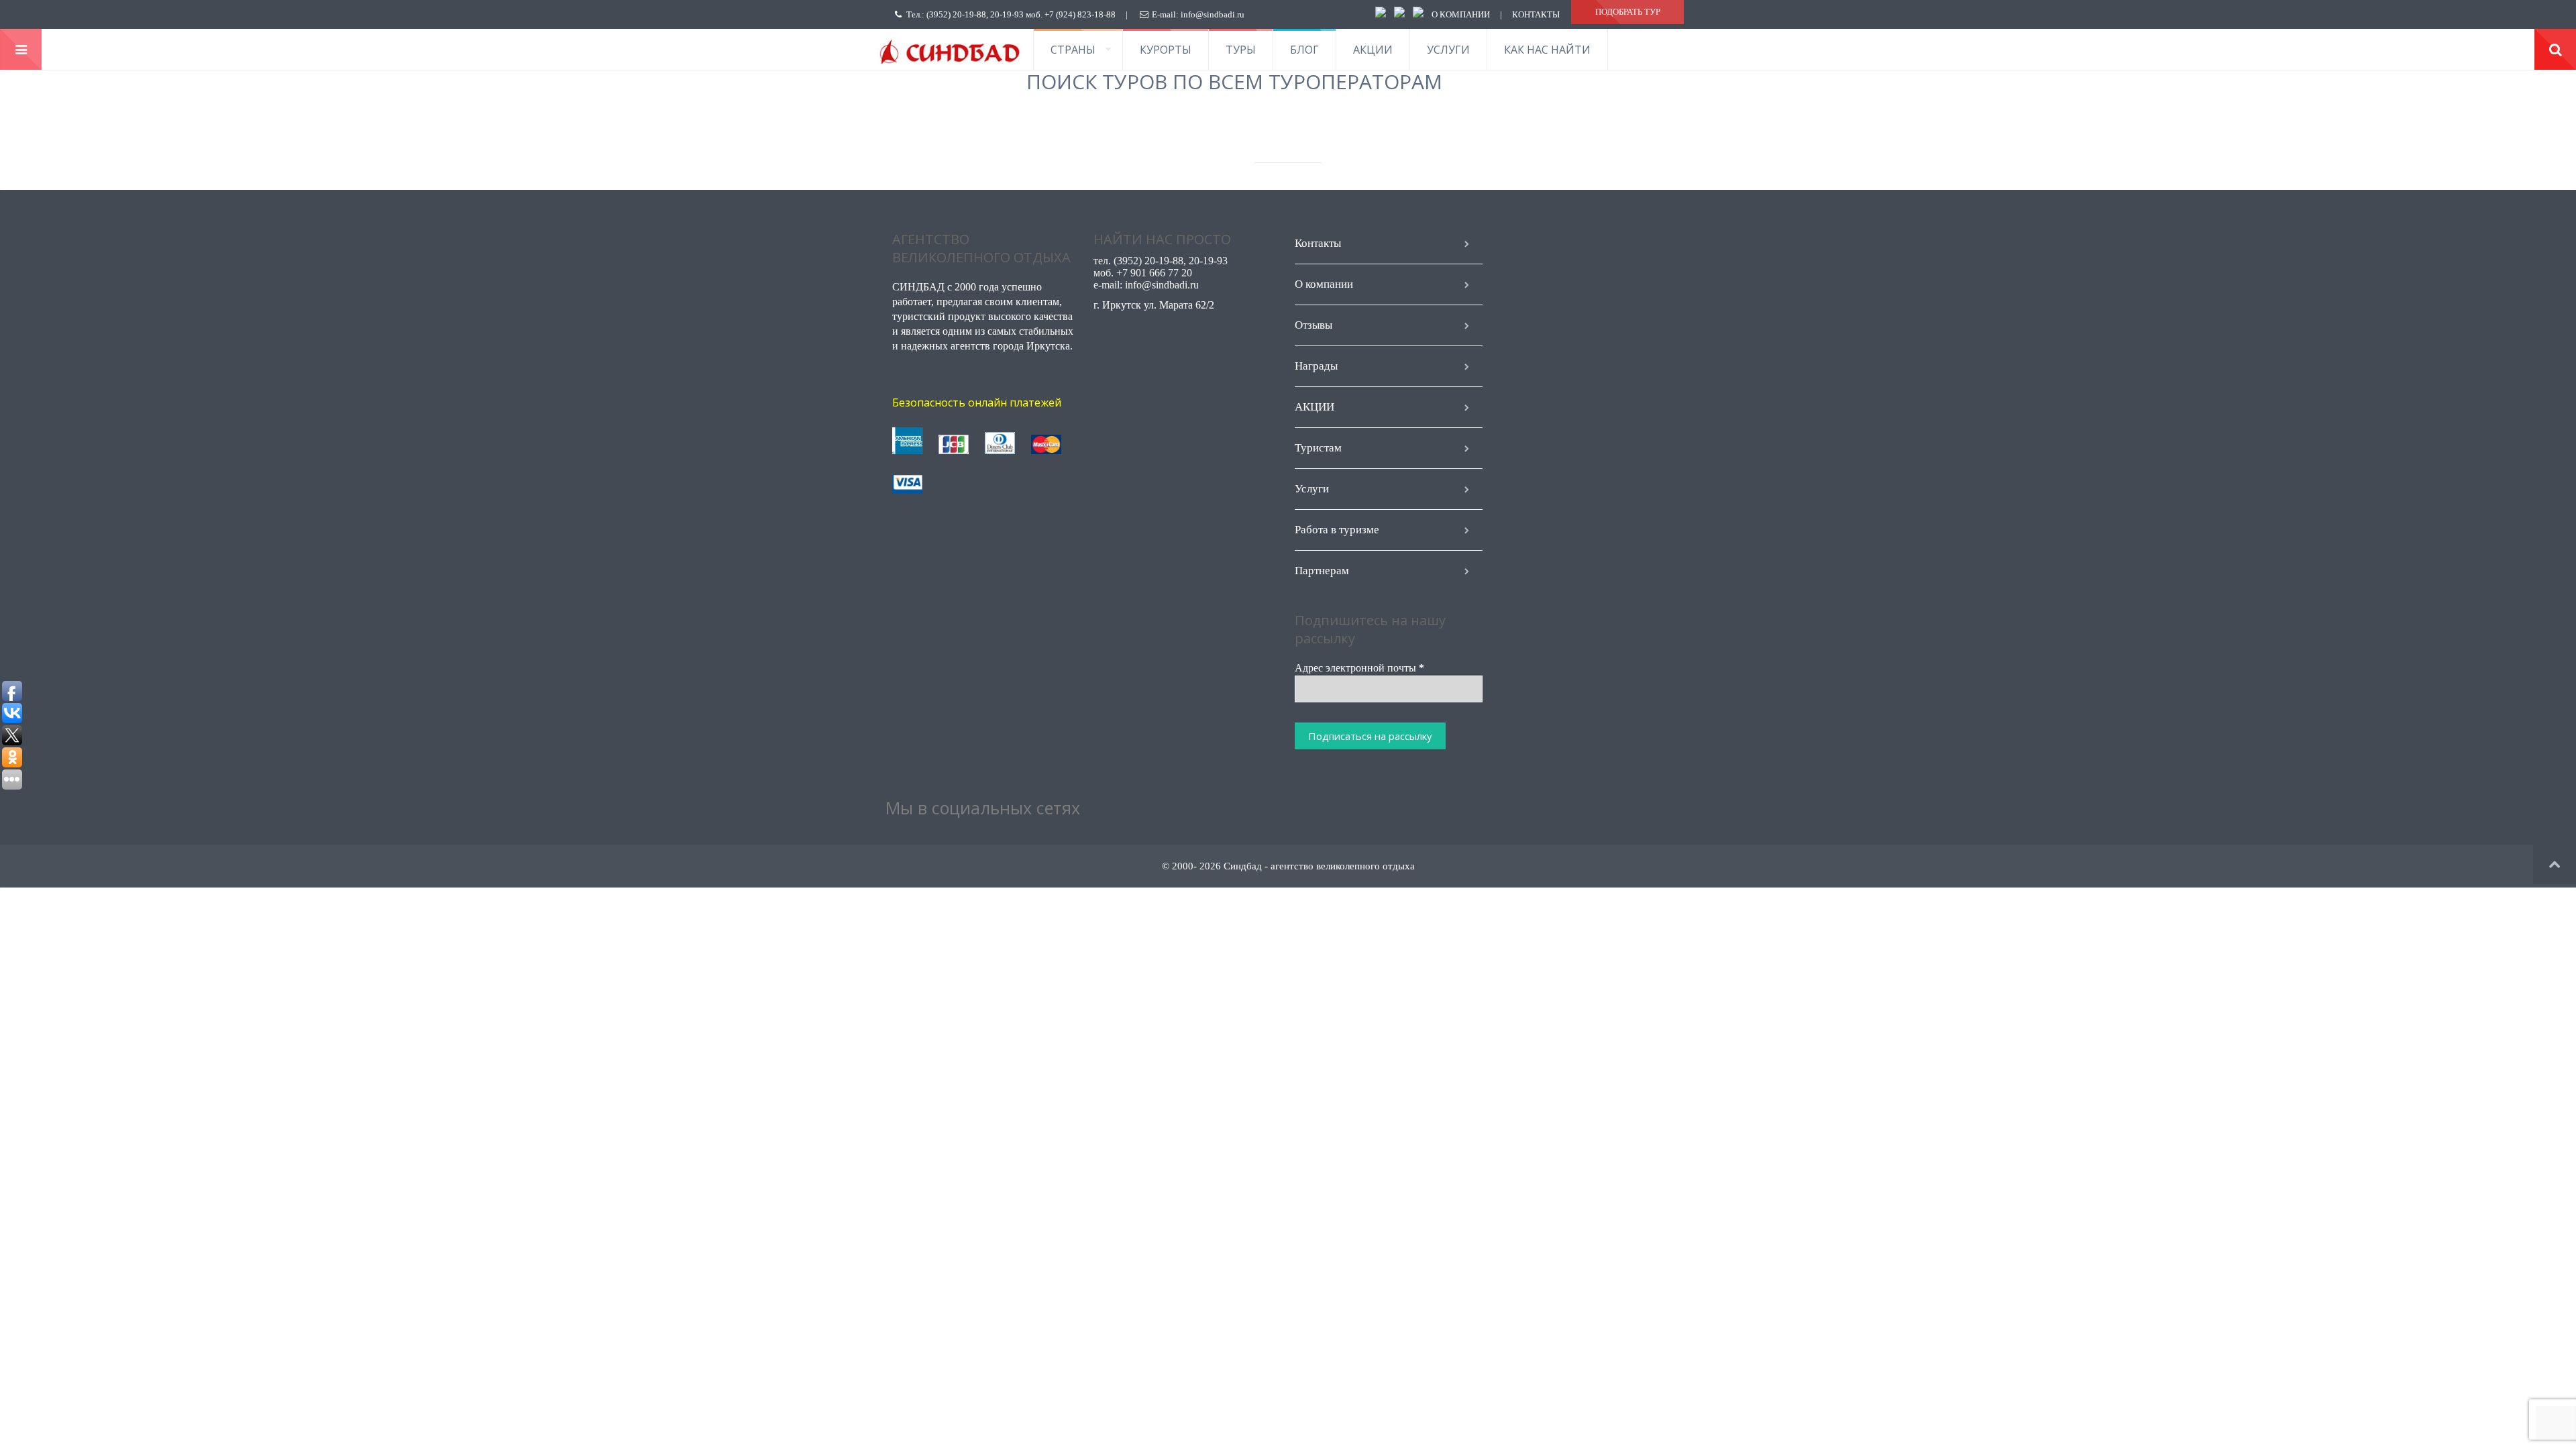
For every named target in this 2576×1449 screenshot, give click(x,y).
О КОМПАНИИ (1461, 14)
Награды (1316, 366)
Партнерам (1322, 571)
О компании (1324, 284)
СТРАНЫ (1073, 50)
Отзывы (1313, 325)
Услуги (1448, 50)
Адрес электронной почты (1359, 668)
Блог (1304, 50)
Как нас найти (1547, 50)
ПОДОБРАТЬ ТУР (1628, 12)
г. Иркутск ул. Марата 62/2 (1154, 305)
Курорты (1166, 50)
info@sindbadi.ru (1213, 14)
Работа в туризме (1337, 530)
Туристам (1318, 448)
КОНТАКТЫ (1536, 14)
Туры (1241, 50)
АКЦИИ (1373, 50)
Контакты (1318, 243)
